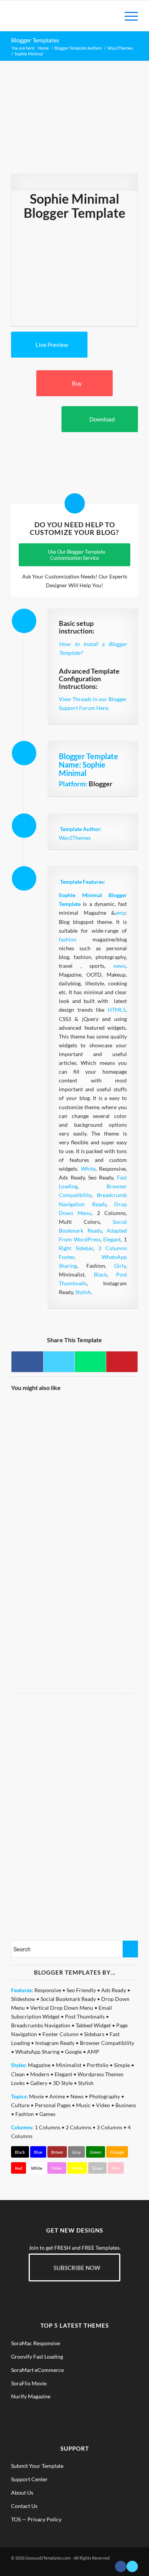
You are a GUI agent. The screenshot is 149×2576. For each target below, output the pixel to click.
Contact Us (24, 2506)
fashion (68, 939)
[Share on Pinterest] (122, 1362)
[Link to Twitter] (132, 2566)
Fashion (25, 2114)
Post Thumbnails (85, 2016)
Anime (57, 2096)
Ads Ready (114, 1990)
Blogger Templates (35, 40)
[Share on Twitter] (59, 1362)
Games (47, 2114)
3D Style (63, 2083)
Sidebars (94, 2034)
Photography (104, 2096)
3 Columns (109, 2127)
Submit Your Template (37, 2466)
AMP (93, 2052)
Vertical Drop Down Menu (62, 2008)
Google (73, 2052)
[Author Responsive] (106, 1554)
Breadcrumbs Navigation (41, 2025)
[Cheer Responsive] (106, 1616)
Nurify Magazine (31, 2396)
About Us (22, 2493)
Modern (40, 2074)
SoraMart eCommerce (37, 2370)
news (120, 966)
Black (100, 1274)
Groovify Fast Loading (37, 2356)
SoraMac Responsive (36, 2343)
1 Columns (48, 2127)
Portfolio (98, 2065)
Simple (122, 2065)
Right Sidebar (76, 1248)
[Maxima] (42, 1554)
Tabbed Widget (93, 2025)
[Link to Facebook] (121, 2566)
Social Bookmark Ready (68, 1999)
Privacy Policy (45, 2519)
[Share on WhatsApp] (90, 1362)
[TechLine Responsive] (42, 1616)
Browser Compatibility (107, 2043)
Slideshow (23, 1999)
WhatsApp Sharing (37, 2052)
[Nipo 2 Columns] (42, 1492)
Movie (36, 2096)
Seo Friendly (81, 1990)
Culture (20, 2105)
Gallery (39, 2083)
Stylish (83, 1292)
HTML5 (117, 1010)
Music (83, 2105)
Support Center (29, 2479)
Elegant (112, 1239)
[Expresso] (106, 1492)
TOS (16, 2519)
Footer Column (61, 2034)
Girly (120, 1266)
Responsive (48, 1990)
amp (120, 913)
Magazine (39, 2065)
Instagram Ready (55, 2043)
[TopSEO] (106, 1430)
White (88, 1169)
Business (126, 2105)
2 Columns (79, 2127)
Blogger (100, 784)
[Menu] (127, 16)
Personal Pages (53, 2105)
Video (103, 2105)
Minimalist (69, 2065)
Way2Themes (75, 838)
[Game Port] (42, 1430)
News (77, 2096)
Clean (18, 2074)
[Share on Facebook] (27, 1362)
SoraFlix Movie (29, 2383)
